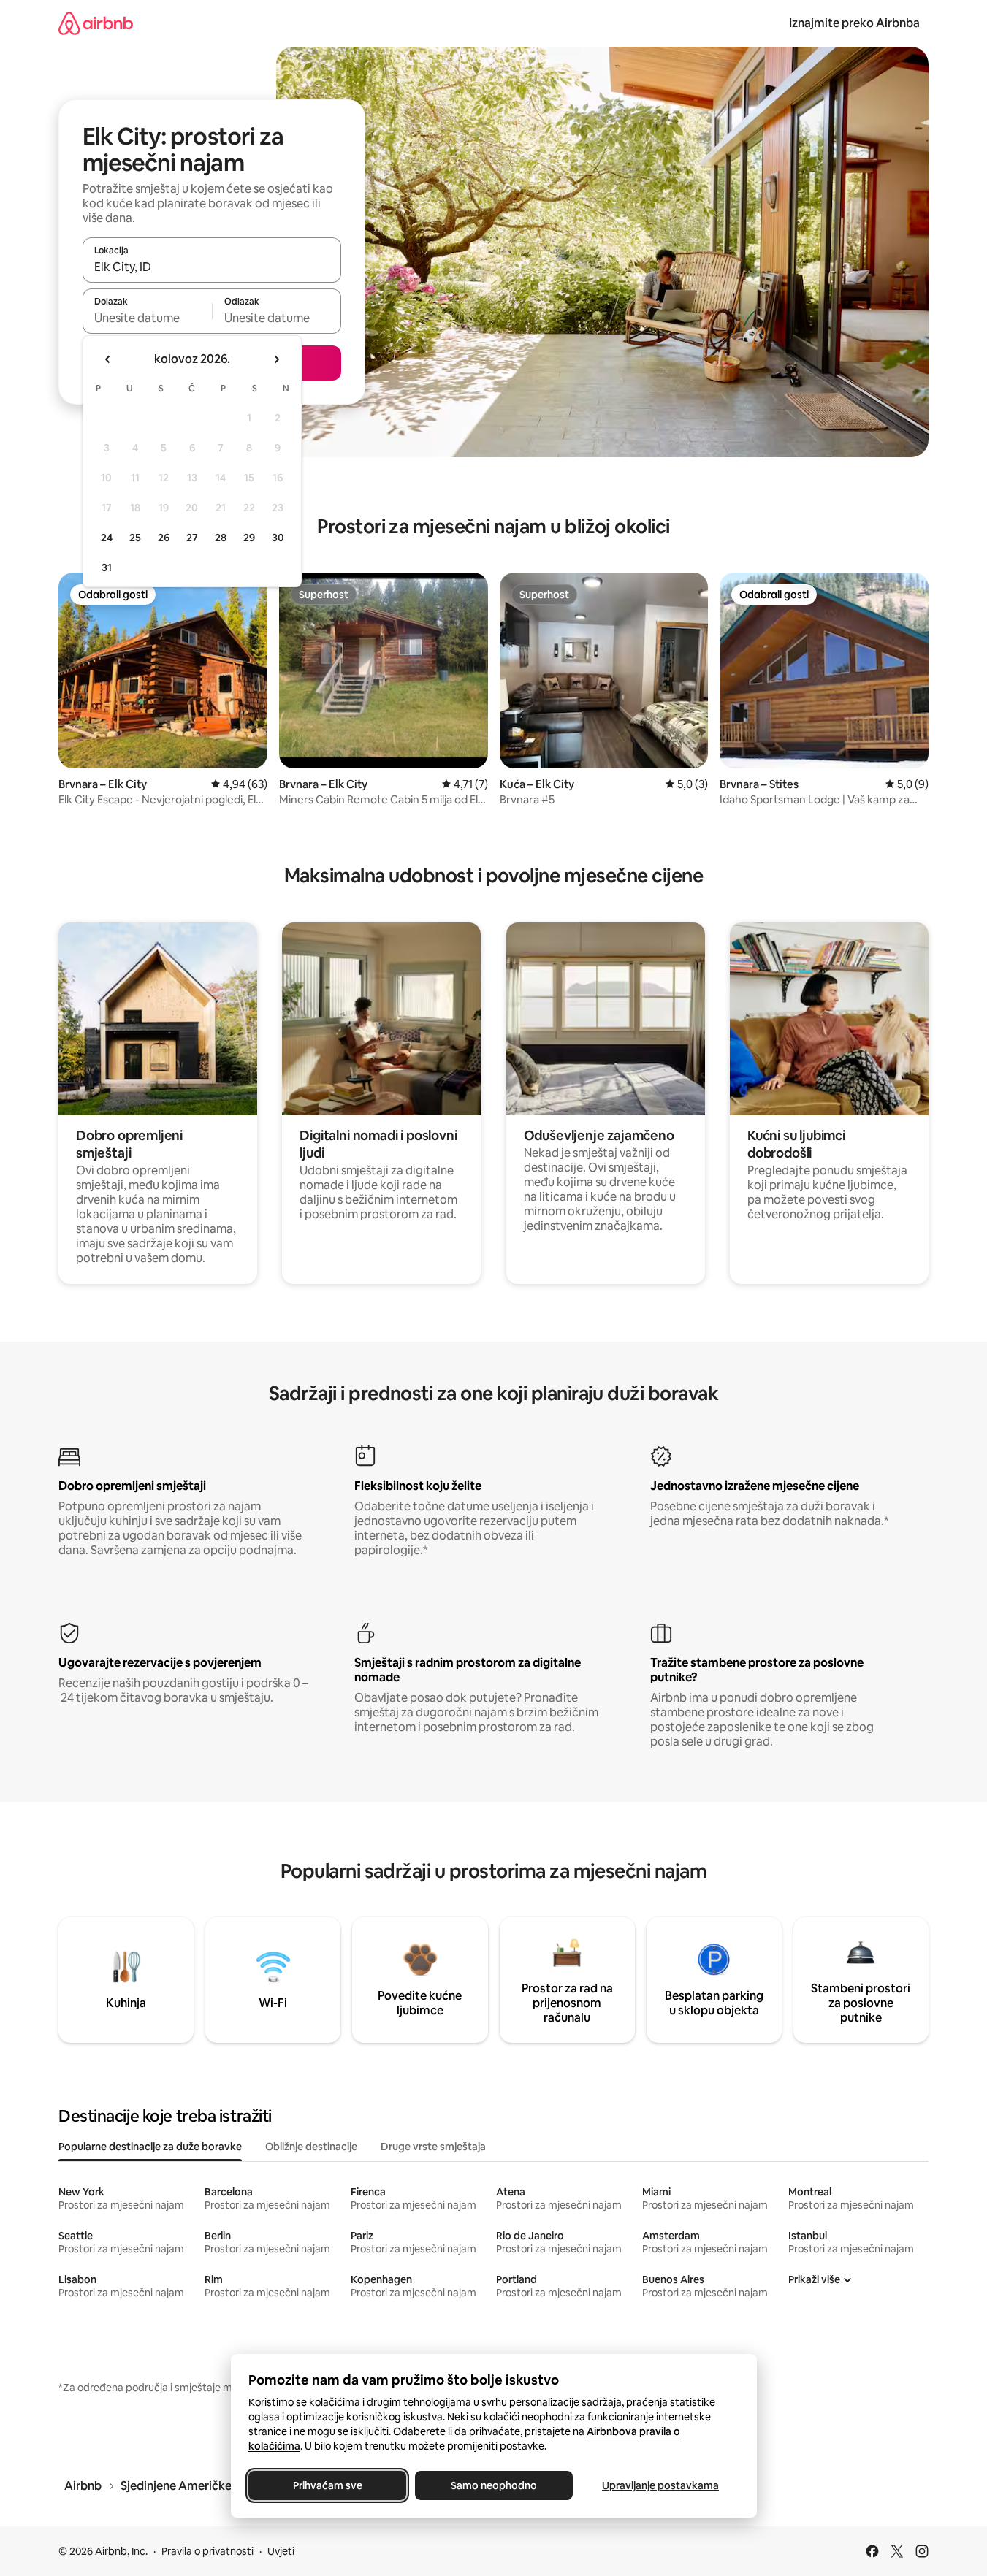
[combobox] (212, 267)
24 (107, 538)
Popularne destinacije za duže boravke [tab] (150, 2147)
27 (192, 538)
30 (278, 538)
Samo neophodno (494, 2485)
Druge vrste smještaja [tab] (433, 2147)
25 (135, 538)
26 (164, 538)
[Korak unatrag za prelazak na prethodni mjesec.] (108, 359)
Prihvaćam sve (327, 2485)
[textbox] (147, 318)
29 (249, 538)
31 (107, 567)
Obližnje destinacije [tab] (311, 2147)
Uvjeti (281, 2551)
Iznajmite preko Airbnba (854, 23)
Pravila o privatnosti (207, 2551)
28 (221, 538)
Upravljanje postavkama (660, 2485)
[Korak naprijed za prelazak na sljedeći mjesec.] (276, 359)
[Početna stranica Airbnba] (96, 23)
